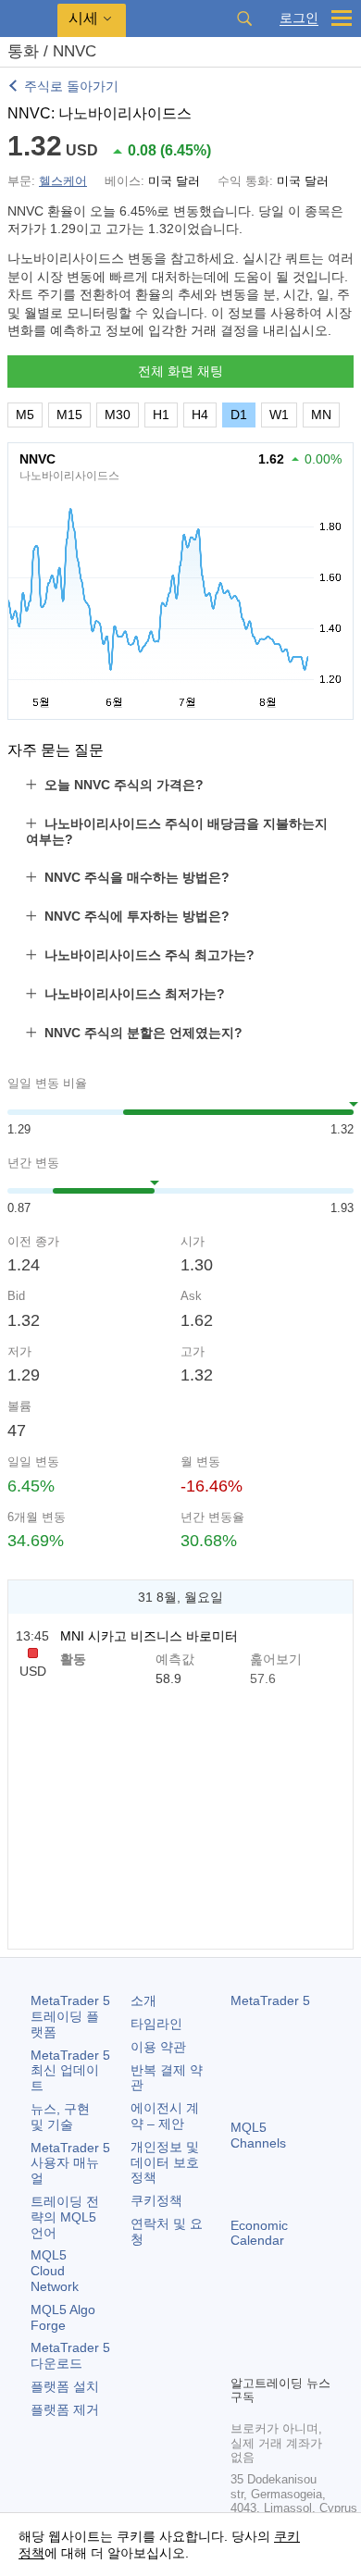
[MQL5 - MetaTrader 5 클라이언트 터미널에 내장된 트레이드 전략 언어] (29, 19)
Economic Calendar (259, 2233)
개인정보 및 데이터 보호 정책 (165, 2162)
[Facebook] (242, 2328)
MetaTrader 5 (270, 2000)
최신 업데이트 (70, 2071)
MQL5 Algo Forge (63, 2317)
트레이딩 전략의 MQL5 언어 (65, 2217)
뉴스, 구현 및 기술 (60, 2117)
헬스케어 (63, 181)
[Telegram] (271, 2328)
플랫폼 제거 (65, 2409)
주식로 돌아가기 (71, 86)
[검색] (244, 19)
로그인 (299, 18)
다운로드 (70, 2355)
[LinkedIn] (271, 2358)
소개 (143, 2000)
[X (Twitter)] (301, 2328)
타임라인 (156, 2024)
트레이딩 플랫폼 (70, 2016)
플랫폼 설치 (65, 2386)
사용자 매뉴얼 (70, 2163)
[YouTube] (242, 2358)
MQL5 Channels (258, 2135)
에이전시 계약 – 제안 (165, 2116)
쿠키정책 (156, 2200)
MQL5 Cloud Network (55, 2271)
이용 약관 (158, 2047)
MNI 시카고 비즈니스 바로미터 (149, 1636)
